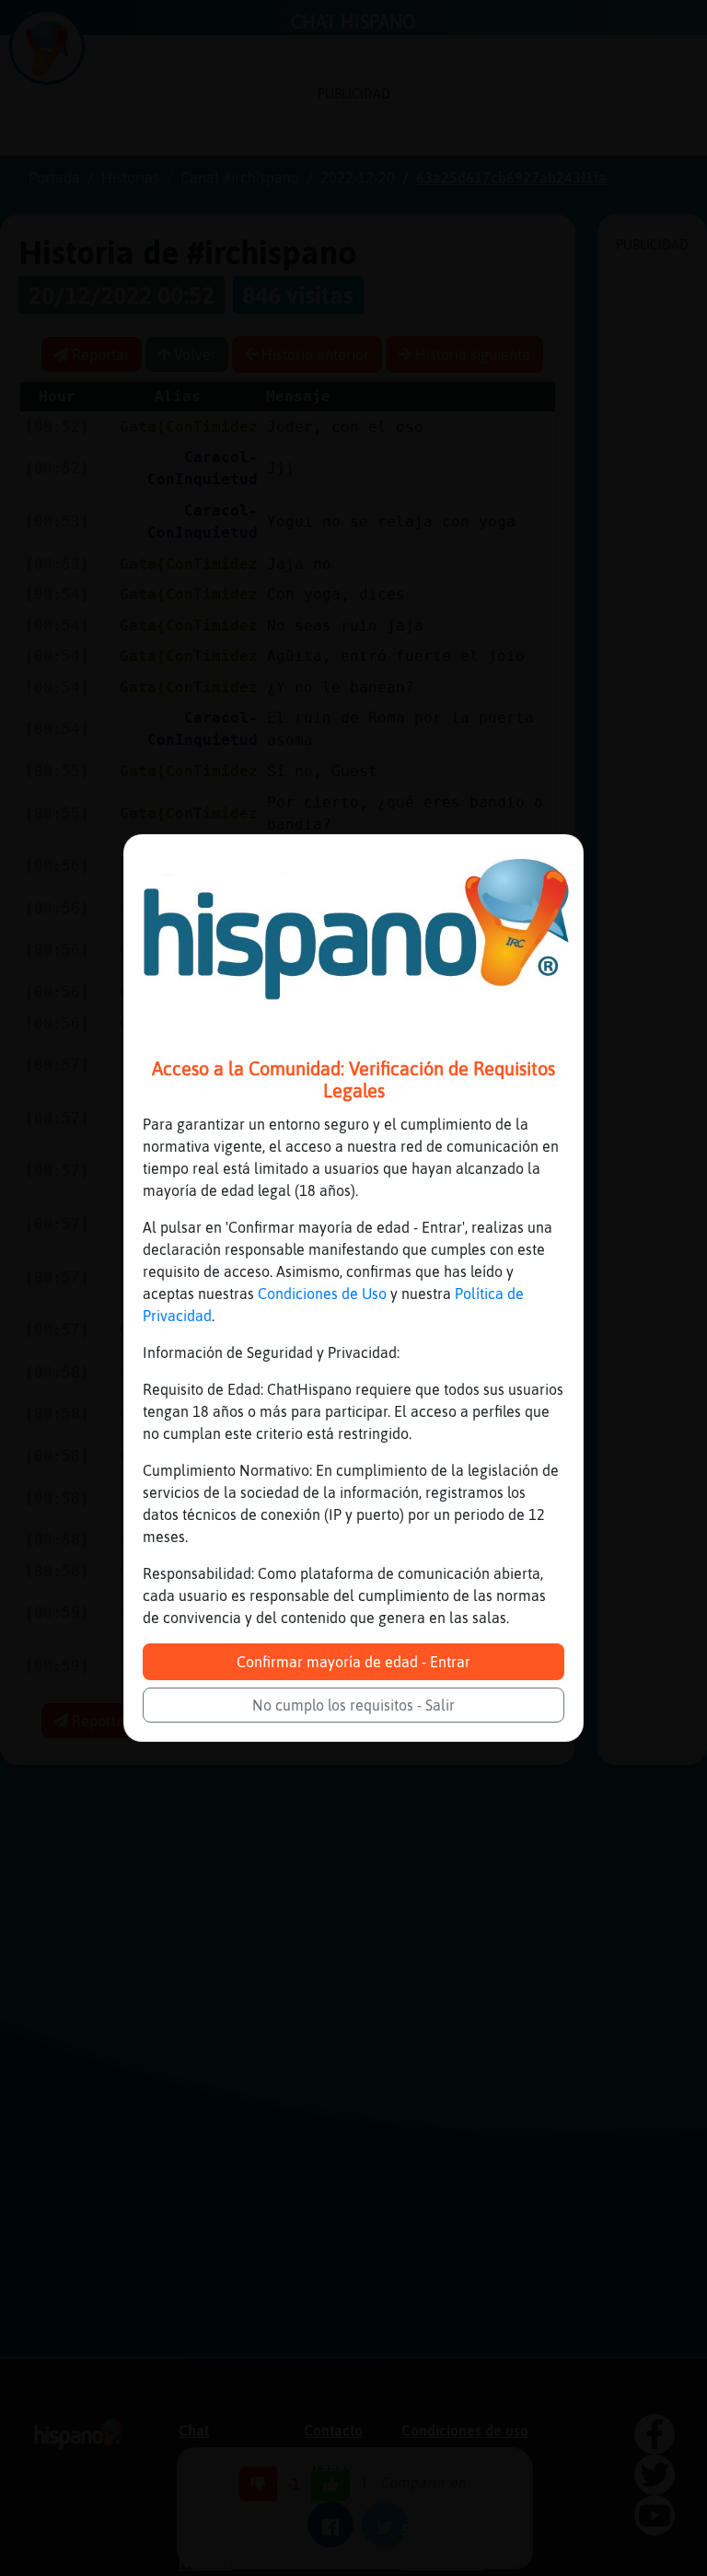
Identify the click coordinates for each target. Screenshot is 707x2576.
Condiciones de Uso (322, 1294)
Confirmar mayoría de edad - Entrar (353, 1662)
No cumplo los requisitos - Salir (353, 1705)
